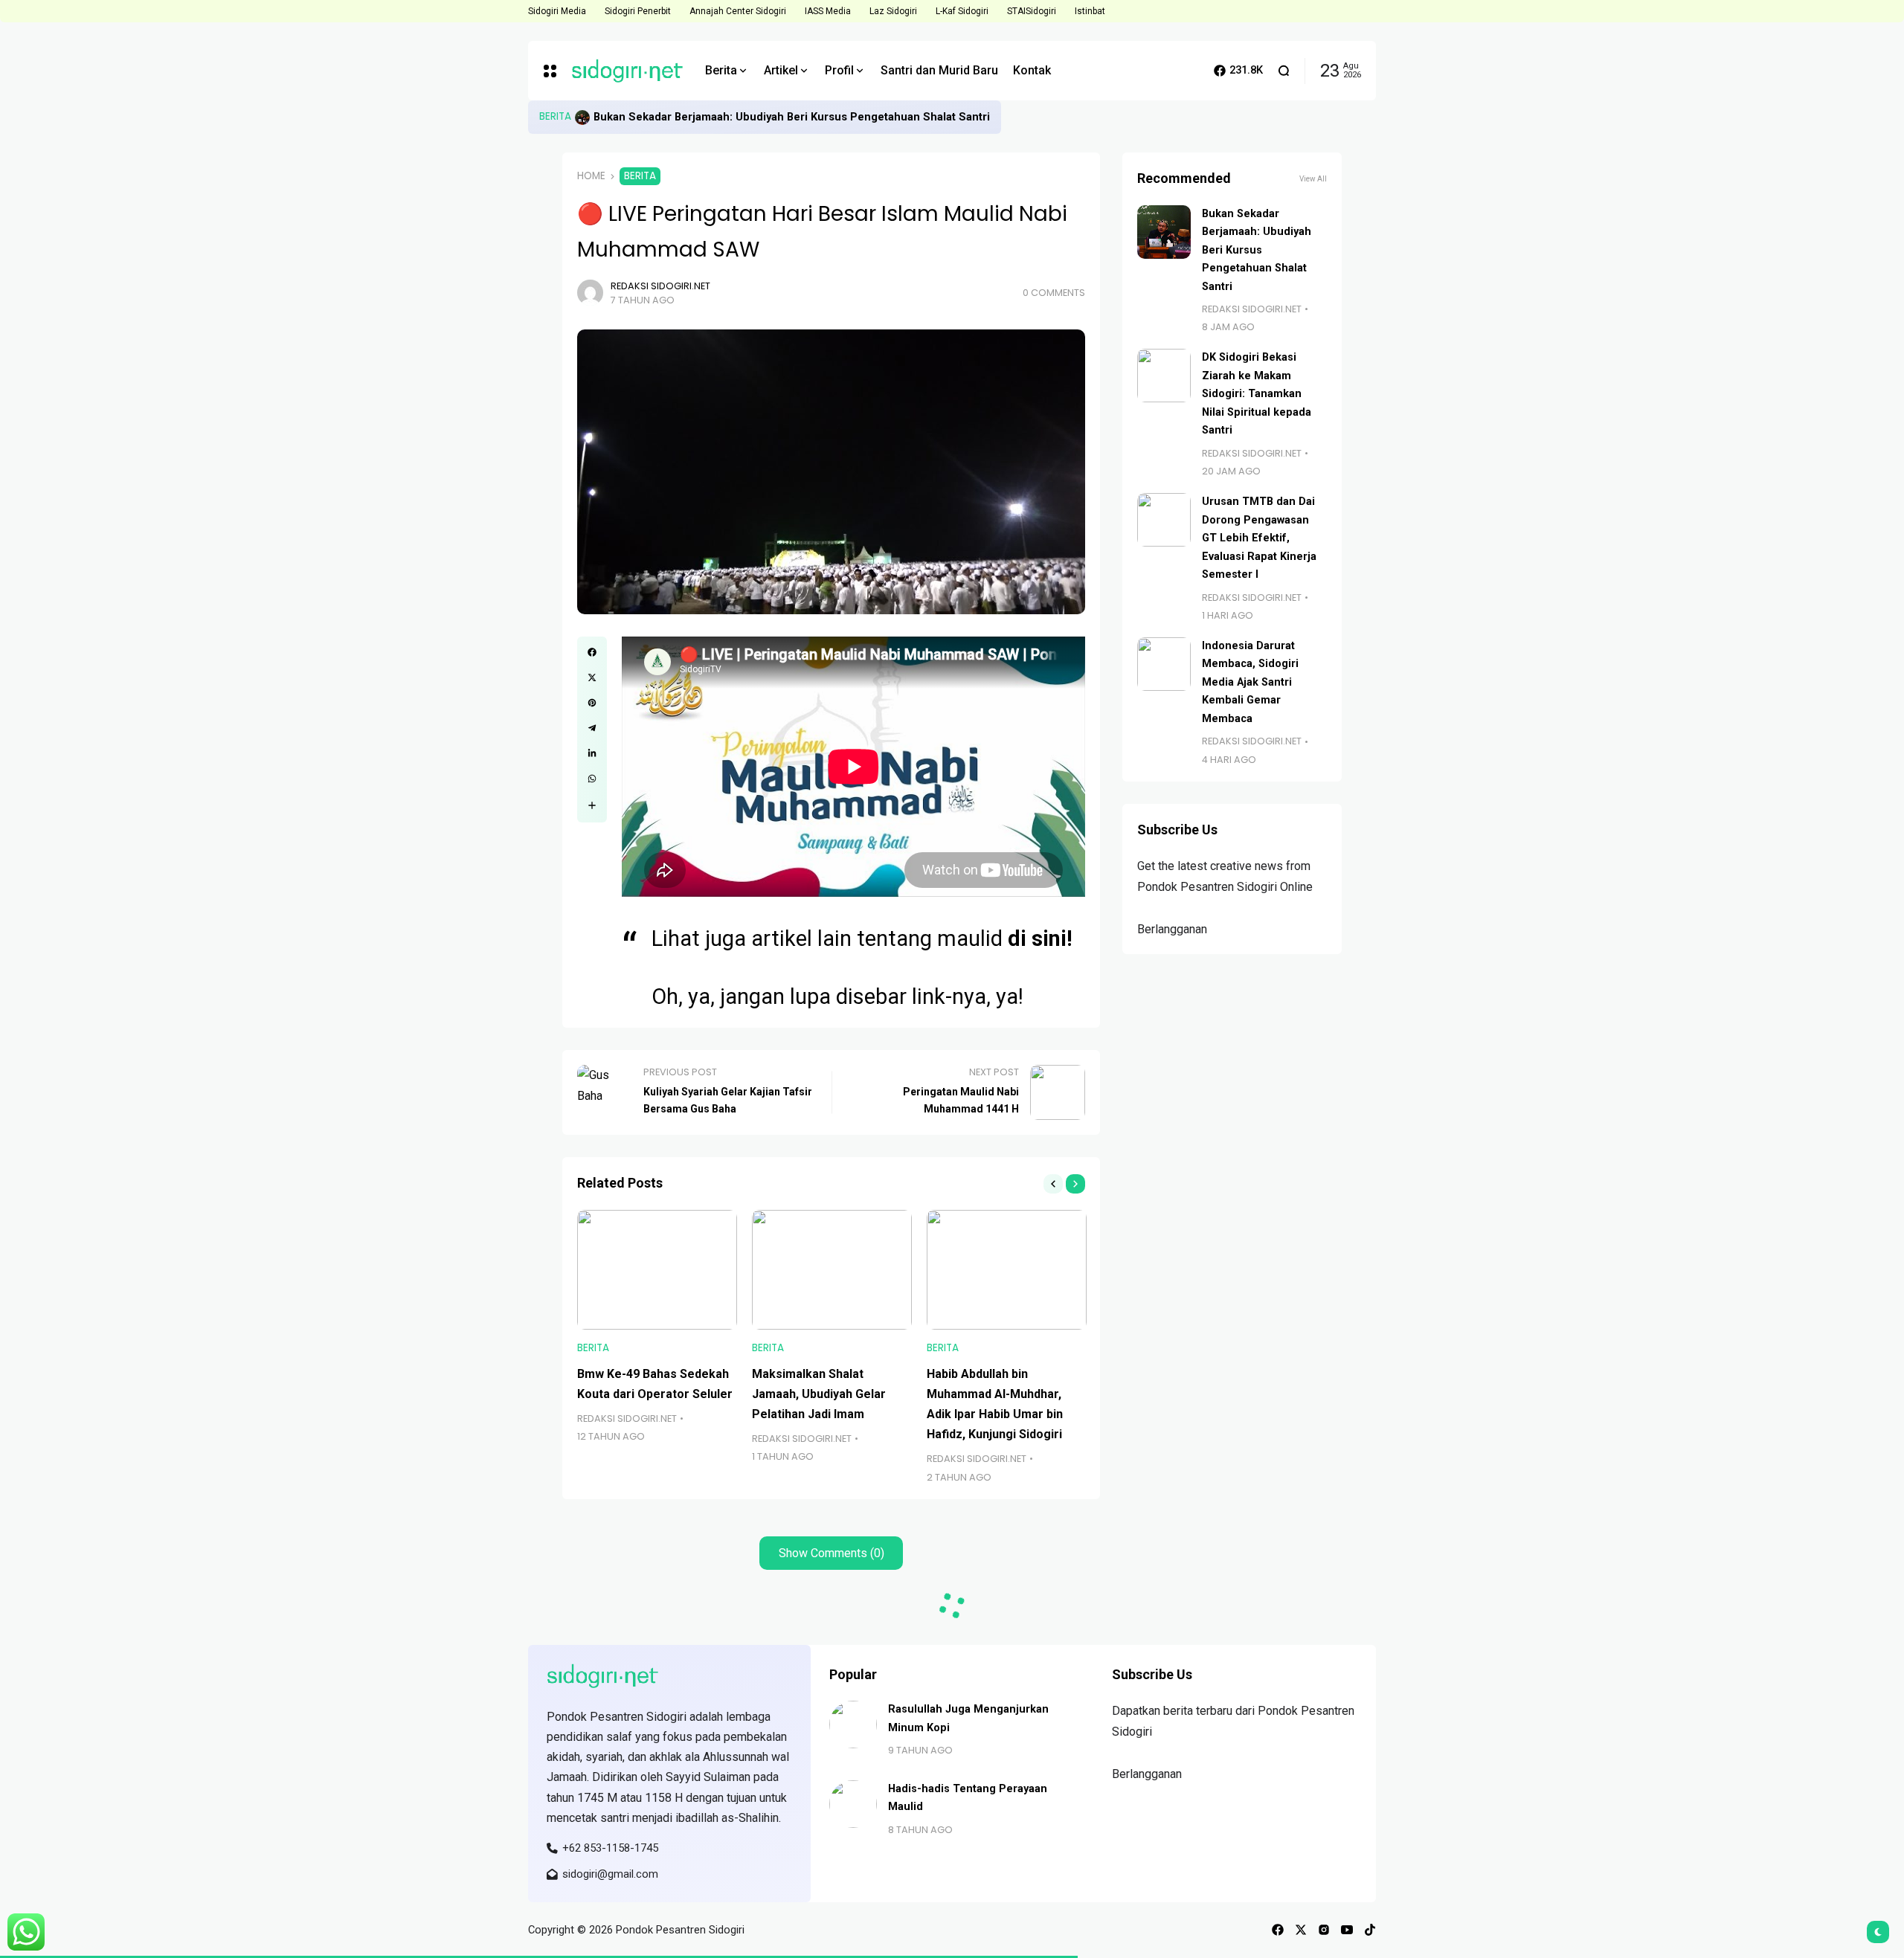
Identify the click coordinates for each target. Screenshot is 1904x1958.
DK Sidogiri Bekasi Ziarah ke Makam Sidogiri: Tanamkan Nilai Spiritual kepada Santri (1257, 394)
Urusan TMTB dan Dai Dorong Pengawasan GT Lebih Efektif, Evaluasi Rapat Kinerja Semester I (1259, 538)
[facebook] (1278, 1930)
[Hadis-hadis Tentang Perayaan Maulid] (853, 1804)
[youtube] (1347, 1930)
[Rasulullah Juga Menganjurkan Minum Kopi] (853, 1724)
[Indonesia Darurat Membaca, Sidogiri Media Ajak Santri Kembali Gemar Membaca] (1164, 664)
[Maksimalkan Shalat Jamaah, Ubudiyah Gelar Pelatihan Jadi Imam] (832, 1270)
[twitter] (1301, 1930)
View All (1313, 179)
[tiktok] (1370, 1930)
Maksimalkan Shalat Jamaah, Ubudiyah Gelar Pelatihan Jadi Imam (819, 1394)
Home (591, 176)
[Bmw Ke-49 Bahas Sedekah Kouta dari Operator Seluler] (657, 1270)
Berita (555, 116)
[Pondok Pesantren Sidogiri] (627, 71)
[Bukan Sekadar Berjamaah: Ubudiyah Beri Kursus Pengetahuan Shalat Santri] (582, 117)
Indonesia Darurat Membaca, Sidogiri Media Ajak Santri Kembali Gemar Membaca (1250, 682)
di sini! (1040, 938)
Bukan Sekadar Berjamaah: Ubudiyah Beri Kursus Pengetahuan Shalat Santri (792, 117)
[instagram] (1324, 1930)
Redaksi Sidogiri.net (660, 286)
